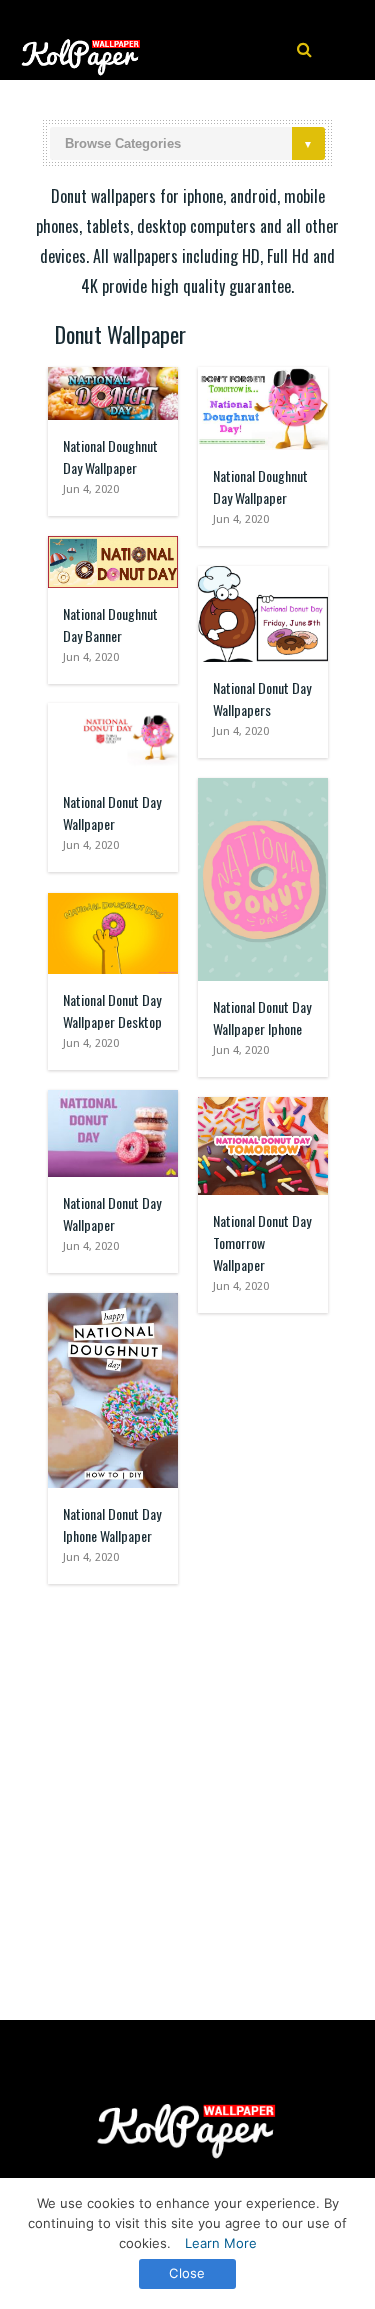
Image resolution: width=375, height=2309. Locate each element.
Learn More (221, 2243)
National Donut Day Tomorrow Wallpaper (262, 1242)
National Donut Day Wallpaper (112, 812)
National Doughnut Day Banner (110, 624)
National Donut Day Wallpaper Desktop (112, 1010)
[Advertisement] (187, 1792)
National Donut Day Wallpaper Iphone (262, 1017)
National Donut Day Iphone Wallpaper (112, 1524)
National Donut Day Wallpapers (262, 698)
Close (187, 2273)
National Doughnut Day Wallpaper (110, 456)
